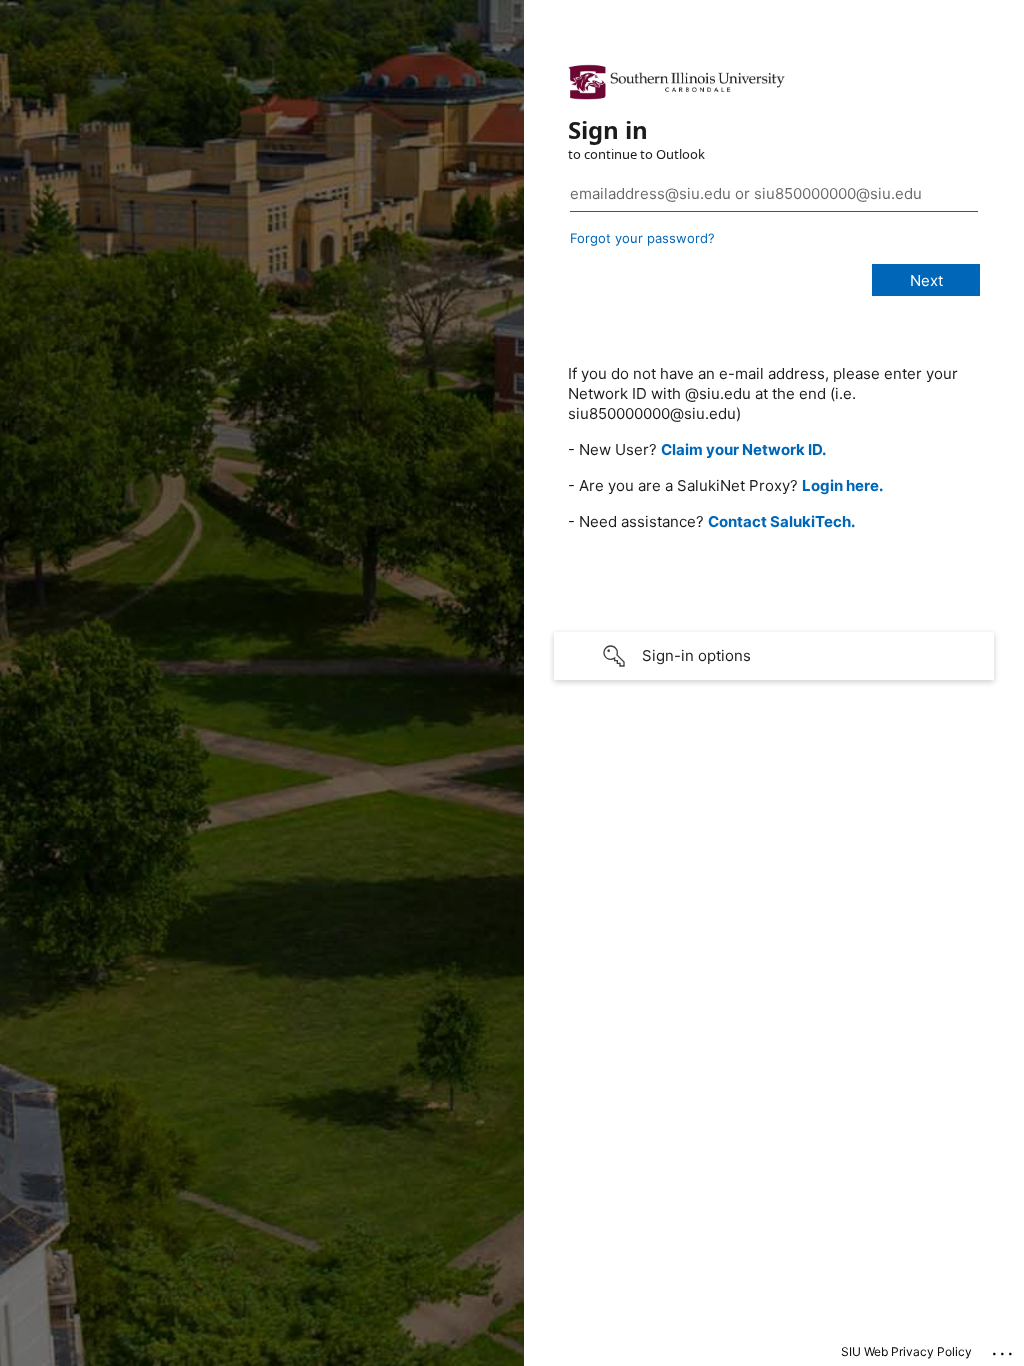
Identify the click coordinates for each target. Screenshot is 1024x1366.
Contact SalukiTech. (781, 521)
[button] (774, 656)
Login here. (842, 485)
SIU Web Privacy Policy (906, 1351)
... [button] (1004, 1349)
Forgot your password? (642, 238)
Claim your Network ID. (743, 449)
